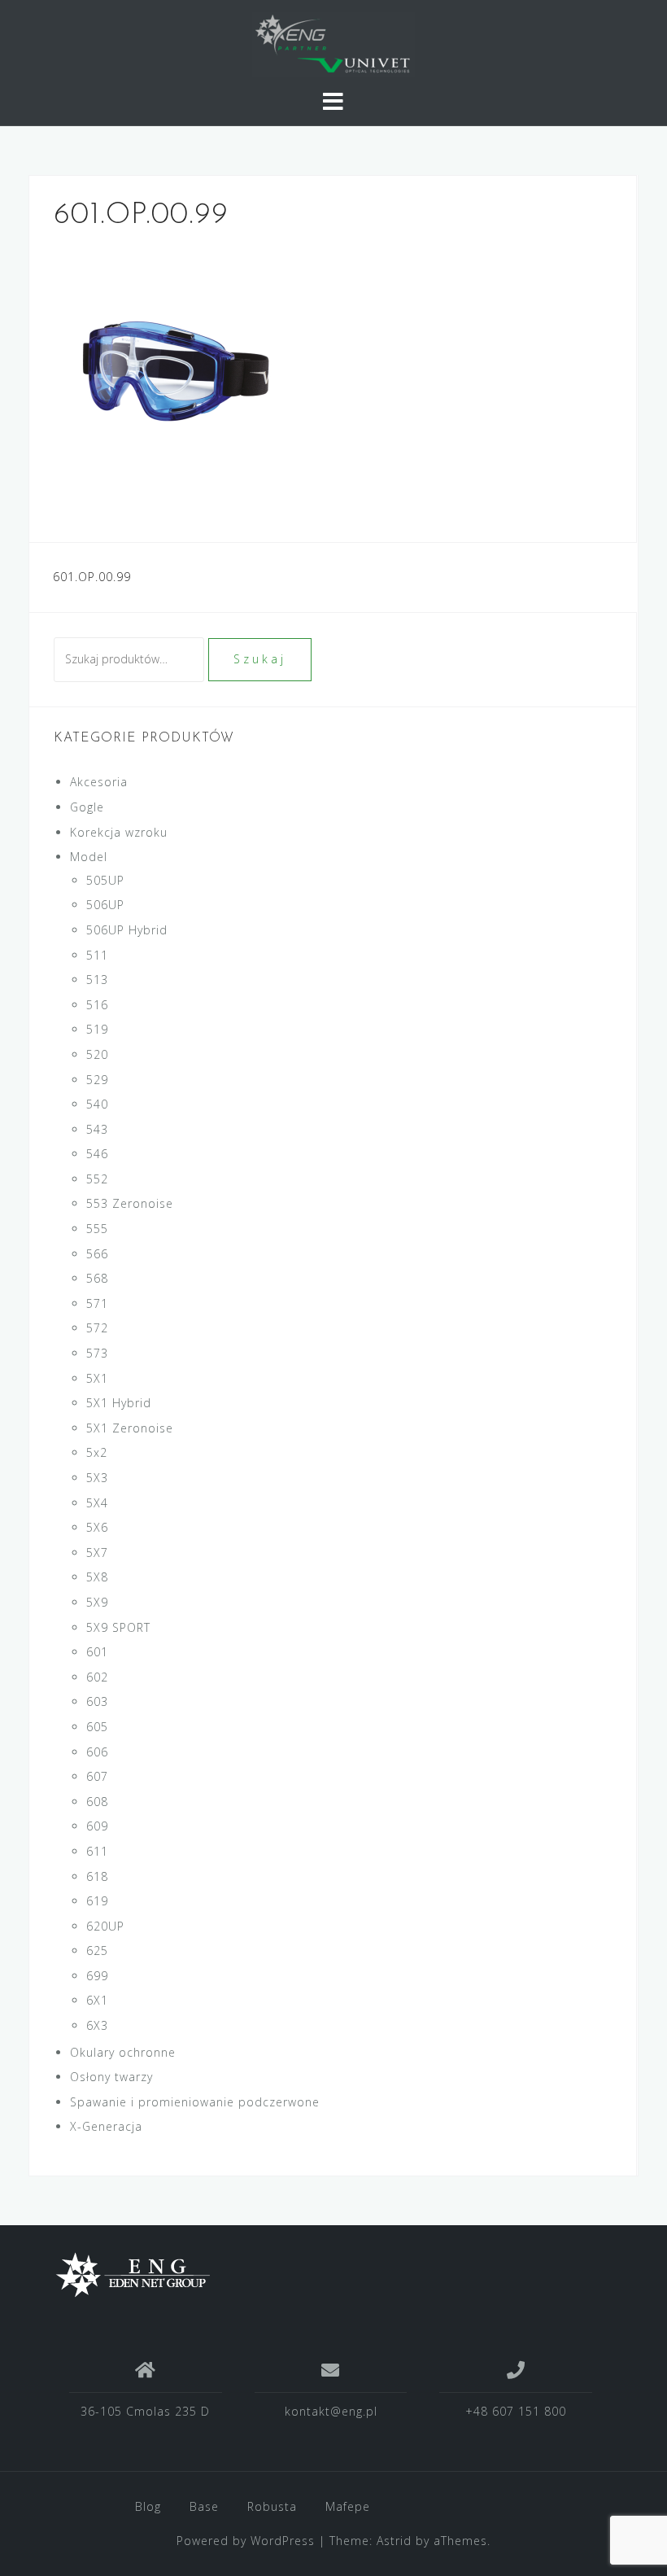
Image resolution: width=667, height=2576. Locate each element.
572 (97, 1328)
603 (97, 1701)
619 (97, 1901)
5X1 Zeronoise (130, 1428)
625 (97, 1951)
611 (97, 1851)
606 (97, 1752)
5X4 (97, 1503)
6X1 (97, 2000)
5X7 (97, 1553)
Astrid (394, 2541)
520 (97, 1054)
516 (97, 1005)
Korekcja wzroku (119, 832)
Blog (148, 2506)
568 (97, 1278)
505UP (105, 880)
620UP (105, 1926)
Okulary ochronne (123, 2052)
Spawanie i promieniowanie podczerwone (195, 2102)
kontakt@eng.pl (331, 2411)
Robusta (272, 2506)
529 (97, 1080)
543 (97, 1129)
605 (97, 1727)
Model (89, 857)
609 (97, 1826)
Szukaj (260, 659)
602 (97, 1677)
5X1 (97, 1378)
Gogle (87, 807)
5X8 (97, 1577)
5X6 (97, 1527)
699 (97, 1976)
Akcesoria (99, 782)
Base (204, 2506)
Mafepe (348, 2506)
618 (97, 1876)
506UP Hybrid (127, 930)
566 (97, 1254)
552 (97, 1179)
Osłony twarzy (111, 2077)
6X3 (97, 2025)
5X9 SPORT (118, 1627)
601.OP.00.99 (92, 577)
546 (97, 1154)
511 (97, 955)
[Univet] (327, 2275)
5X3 (97, 1478)
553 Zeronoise (130, 1203)
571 (97, 1303)
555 (97, 1229)
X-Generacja (106, 2126)
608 (97, 1802)
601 (97, 1652)
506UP (105, 905)
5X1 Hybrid (119, 1403)
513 (97, 980)
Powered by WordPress (246, 2541)
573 (97, 1353)
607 (97, 1776)
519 (97, 1029)
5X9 (97, 1602)
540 (97, 1104)
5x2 (97, 1452)
